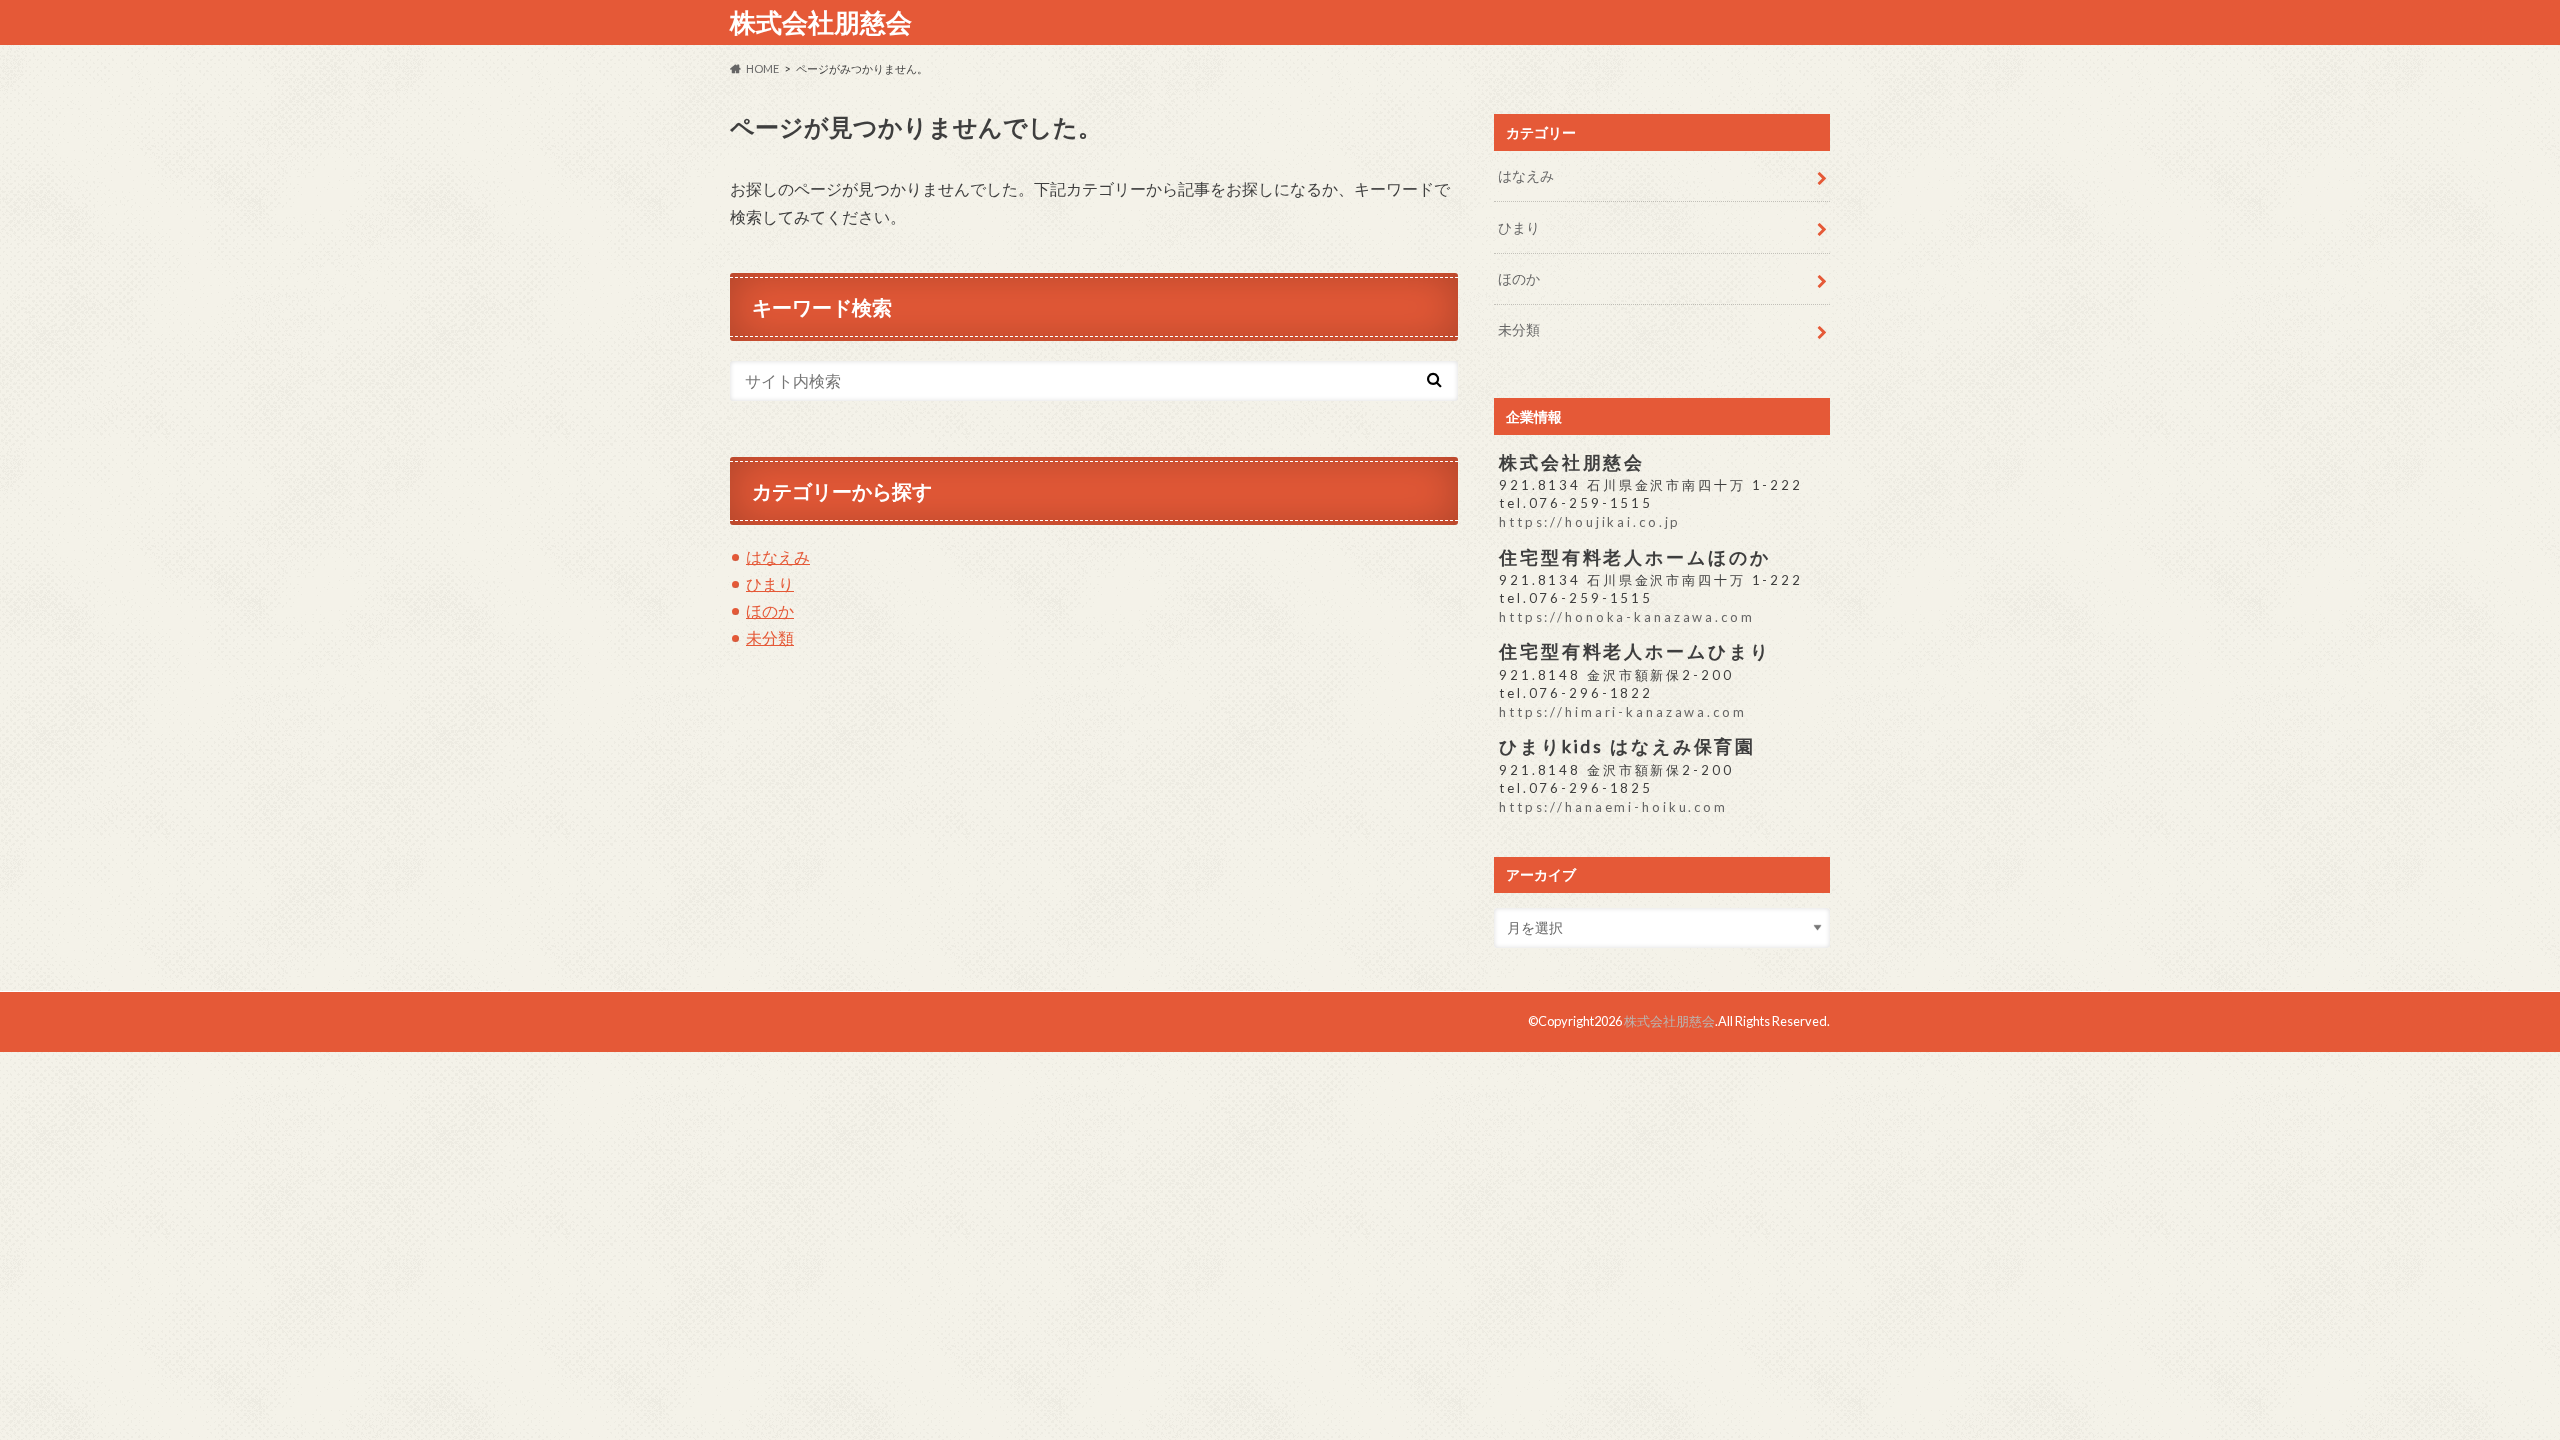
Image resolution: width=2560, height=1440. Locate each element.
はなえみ (778, 556)
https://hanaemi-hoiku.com (1613, 807)
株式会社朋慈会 (821, 22)
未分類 (770, 637)
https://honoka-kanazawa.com (1627, 617)
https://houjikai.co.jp (1590, 522)
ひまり (770, 583)
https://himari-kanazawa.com (1623, 712)
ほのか (770, 610)
